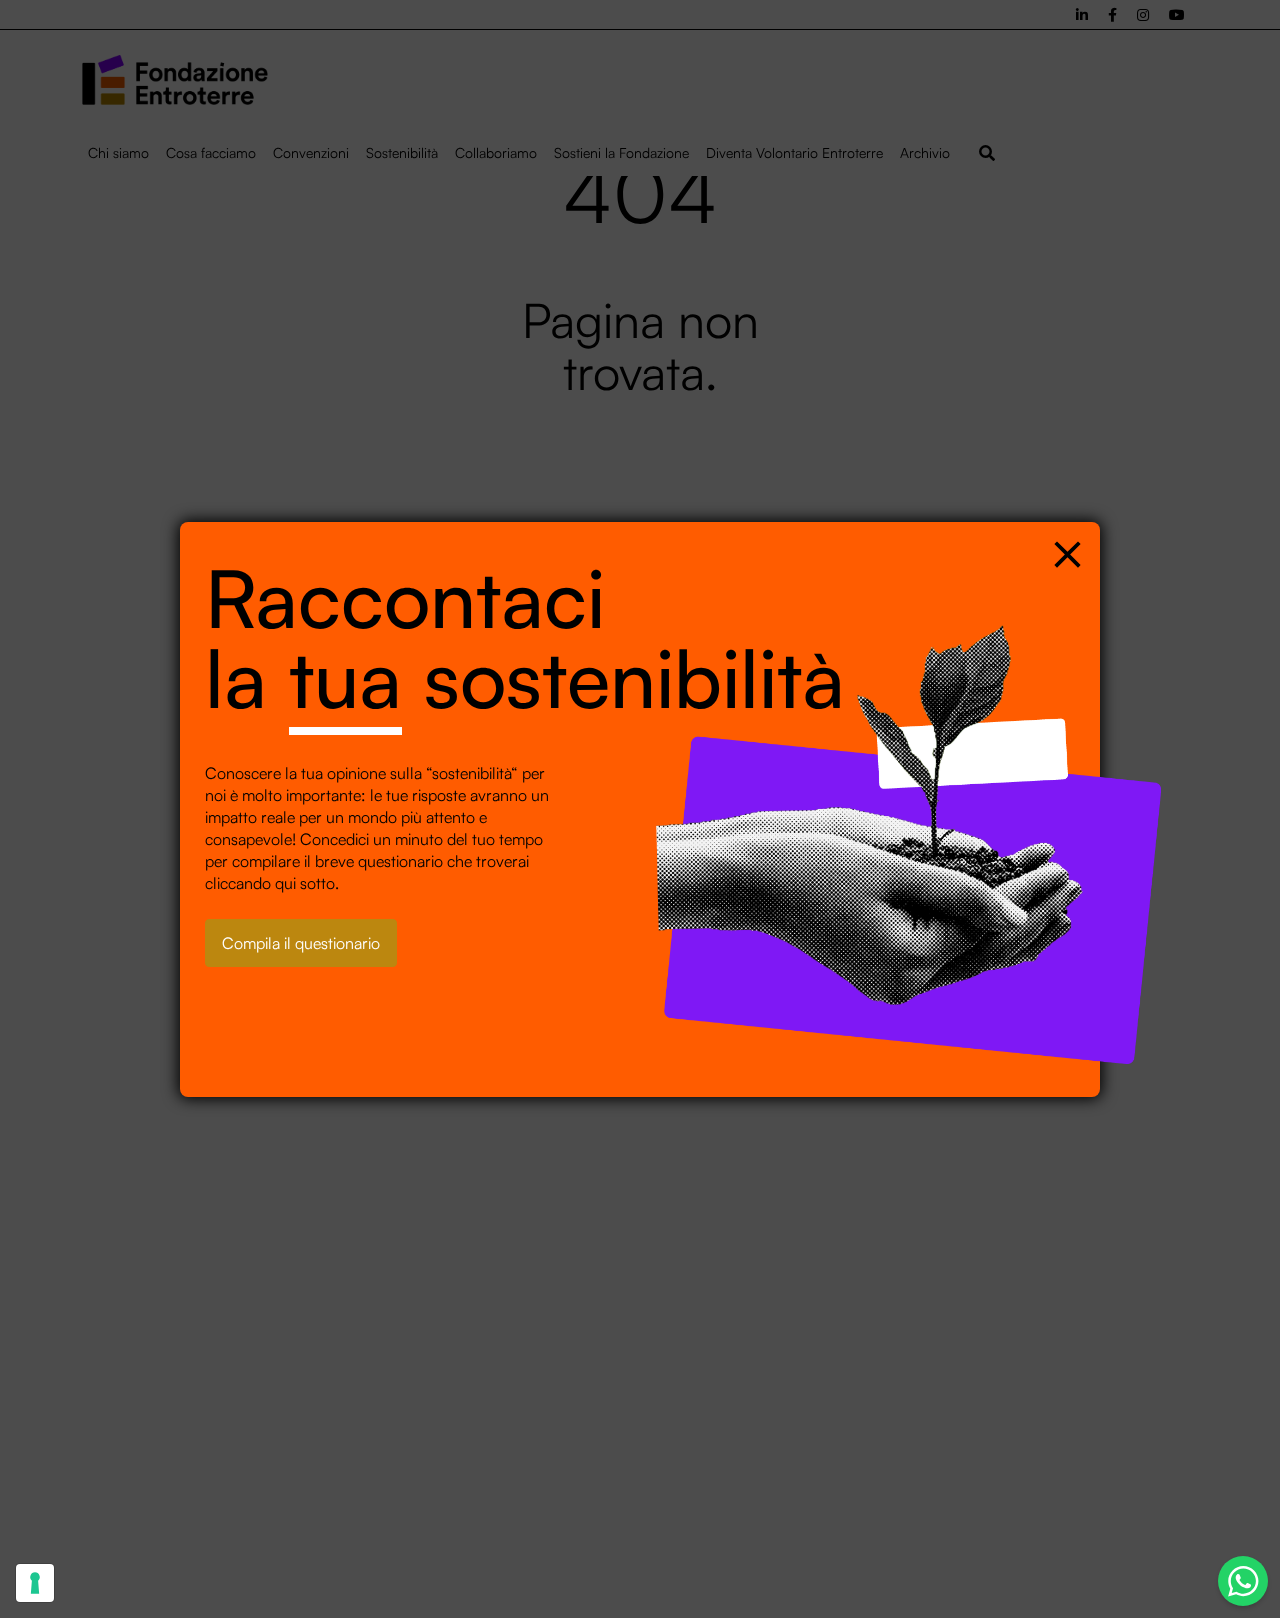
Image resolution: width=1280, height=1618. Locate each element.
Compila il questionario (301, 943)
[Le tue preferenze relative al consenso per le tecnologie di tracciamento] (35, 1583)
